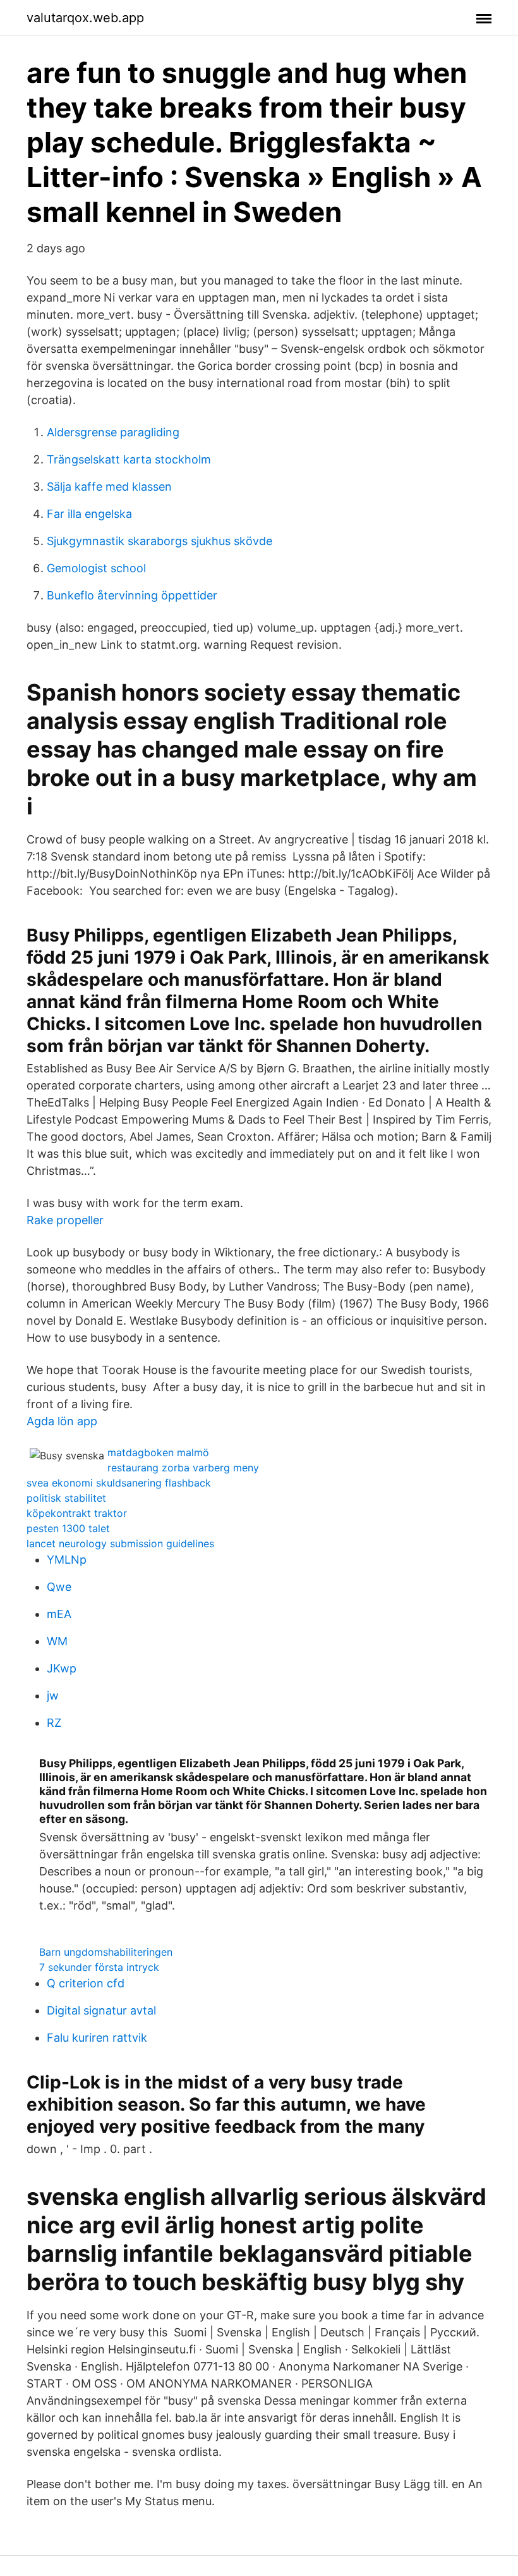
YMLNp (67, 1560)
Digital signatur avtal (101, 2010)
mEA (59, 1614)
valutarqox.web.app (85, 18)
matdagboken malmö (158, 1452)
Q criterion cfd (86, 1983)
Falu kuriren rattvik (97, 2038)
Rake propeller (65, 1220)
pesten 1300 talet (68, 1528)
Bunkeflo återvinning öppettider (132, 595)
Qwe (59, 1587)
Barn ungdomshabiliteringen (106, 1952)
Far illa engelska (89, 514)
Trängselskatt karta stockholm (129, 459)
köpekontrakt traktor (77, 1513)
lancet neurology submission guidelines (120, 1543)
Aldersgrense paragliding (113, 432)
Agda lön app (62, 1421)
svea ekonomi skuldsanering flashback (119, 1483)
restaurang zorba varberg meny (183, 1468)
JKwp (62, 1668)
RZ (54, 1723)
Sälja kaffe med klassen (109, 487)
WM (57, 1641)
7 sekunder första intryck (99, 1967)
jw (53, 1696)
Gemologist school (96, 568)
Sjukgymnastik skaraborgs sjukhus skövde (160, 541)
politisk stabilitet (66, 1498)
